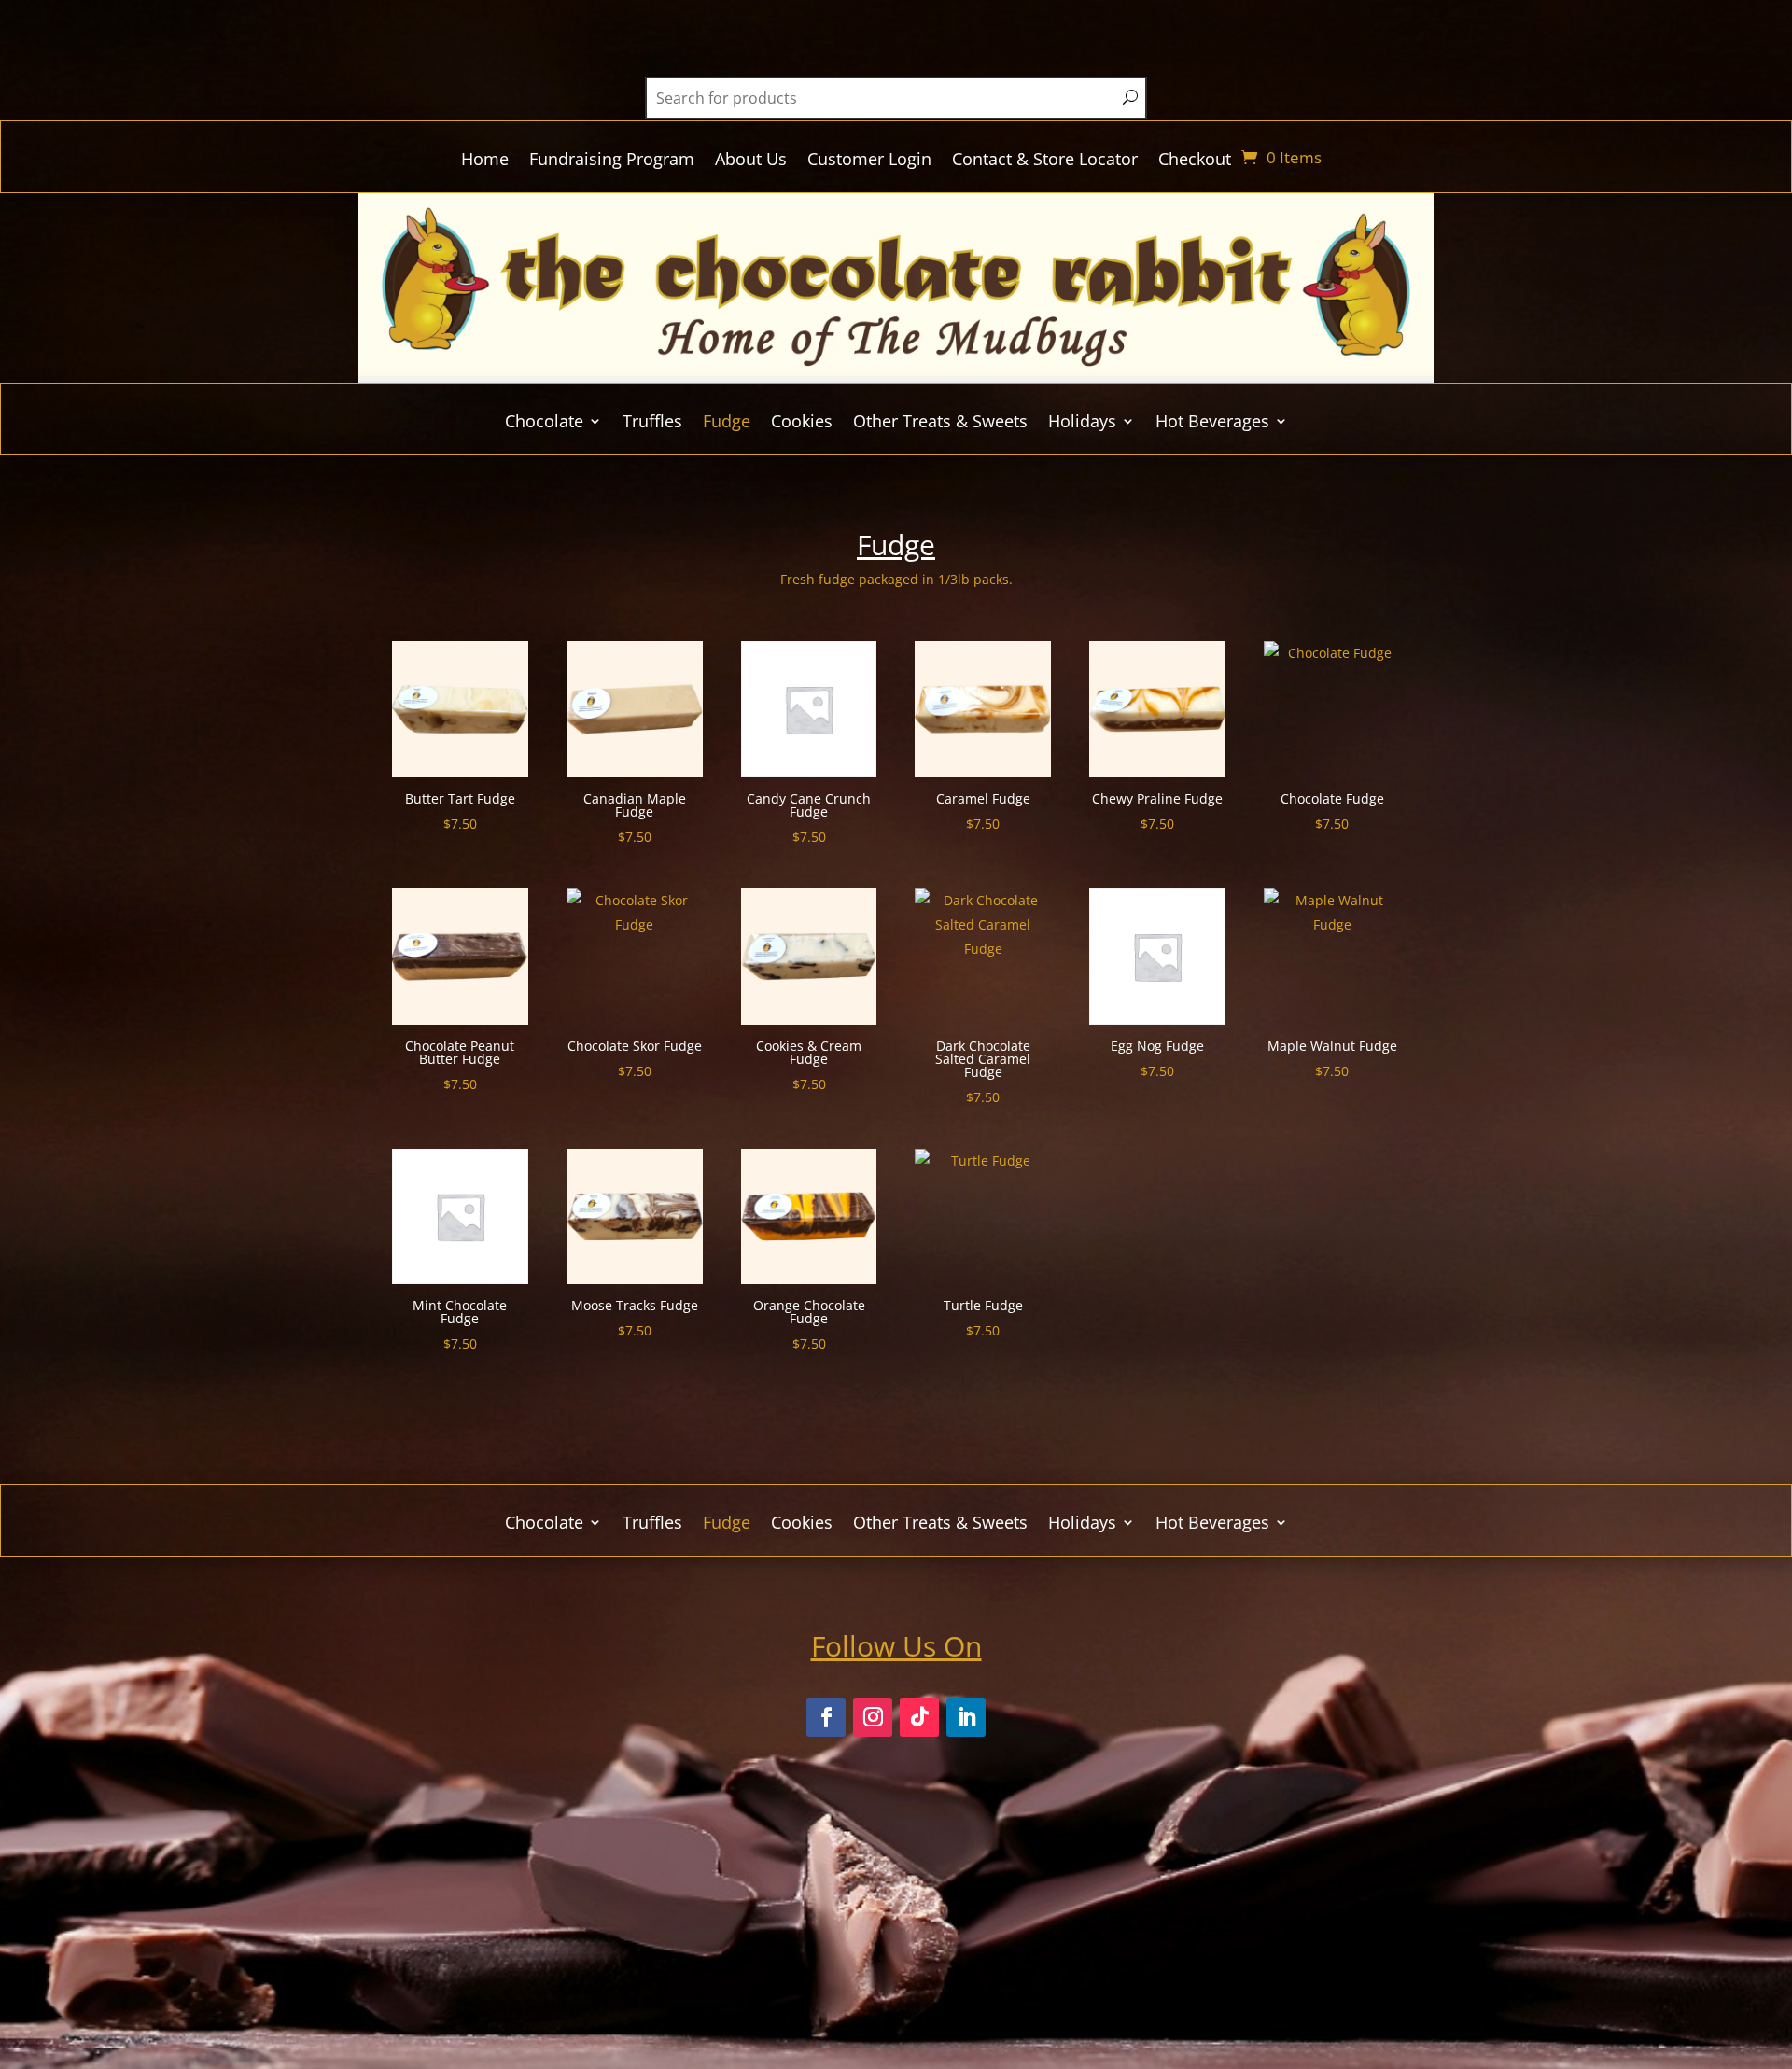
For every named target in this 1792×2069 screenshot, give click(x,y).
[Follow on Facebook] (826, 1717)
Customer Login (869, 161)
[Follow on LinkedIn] (966, 1717)
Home (485, 161)
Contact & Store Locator (1045, 161)
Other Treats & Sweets (940, 423)
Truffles (652, 423)
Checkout (1195, 161)
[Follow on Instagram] (873, 1717)
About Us (751, 161)
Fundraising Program (612, 161)
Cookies (802, 423)
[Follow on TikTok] (919, 1717)
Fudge (727, 423)
